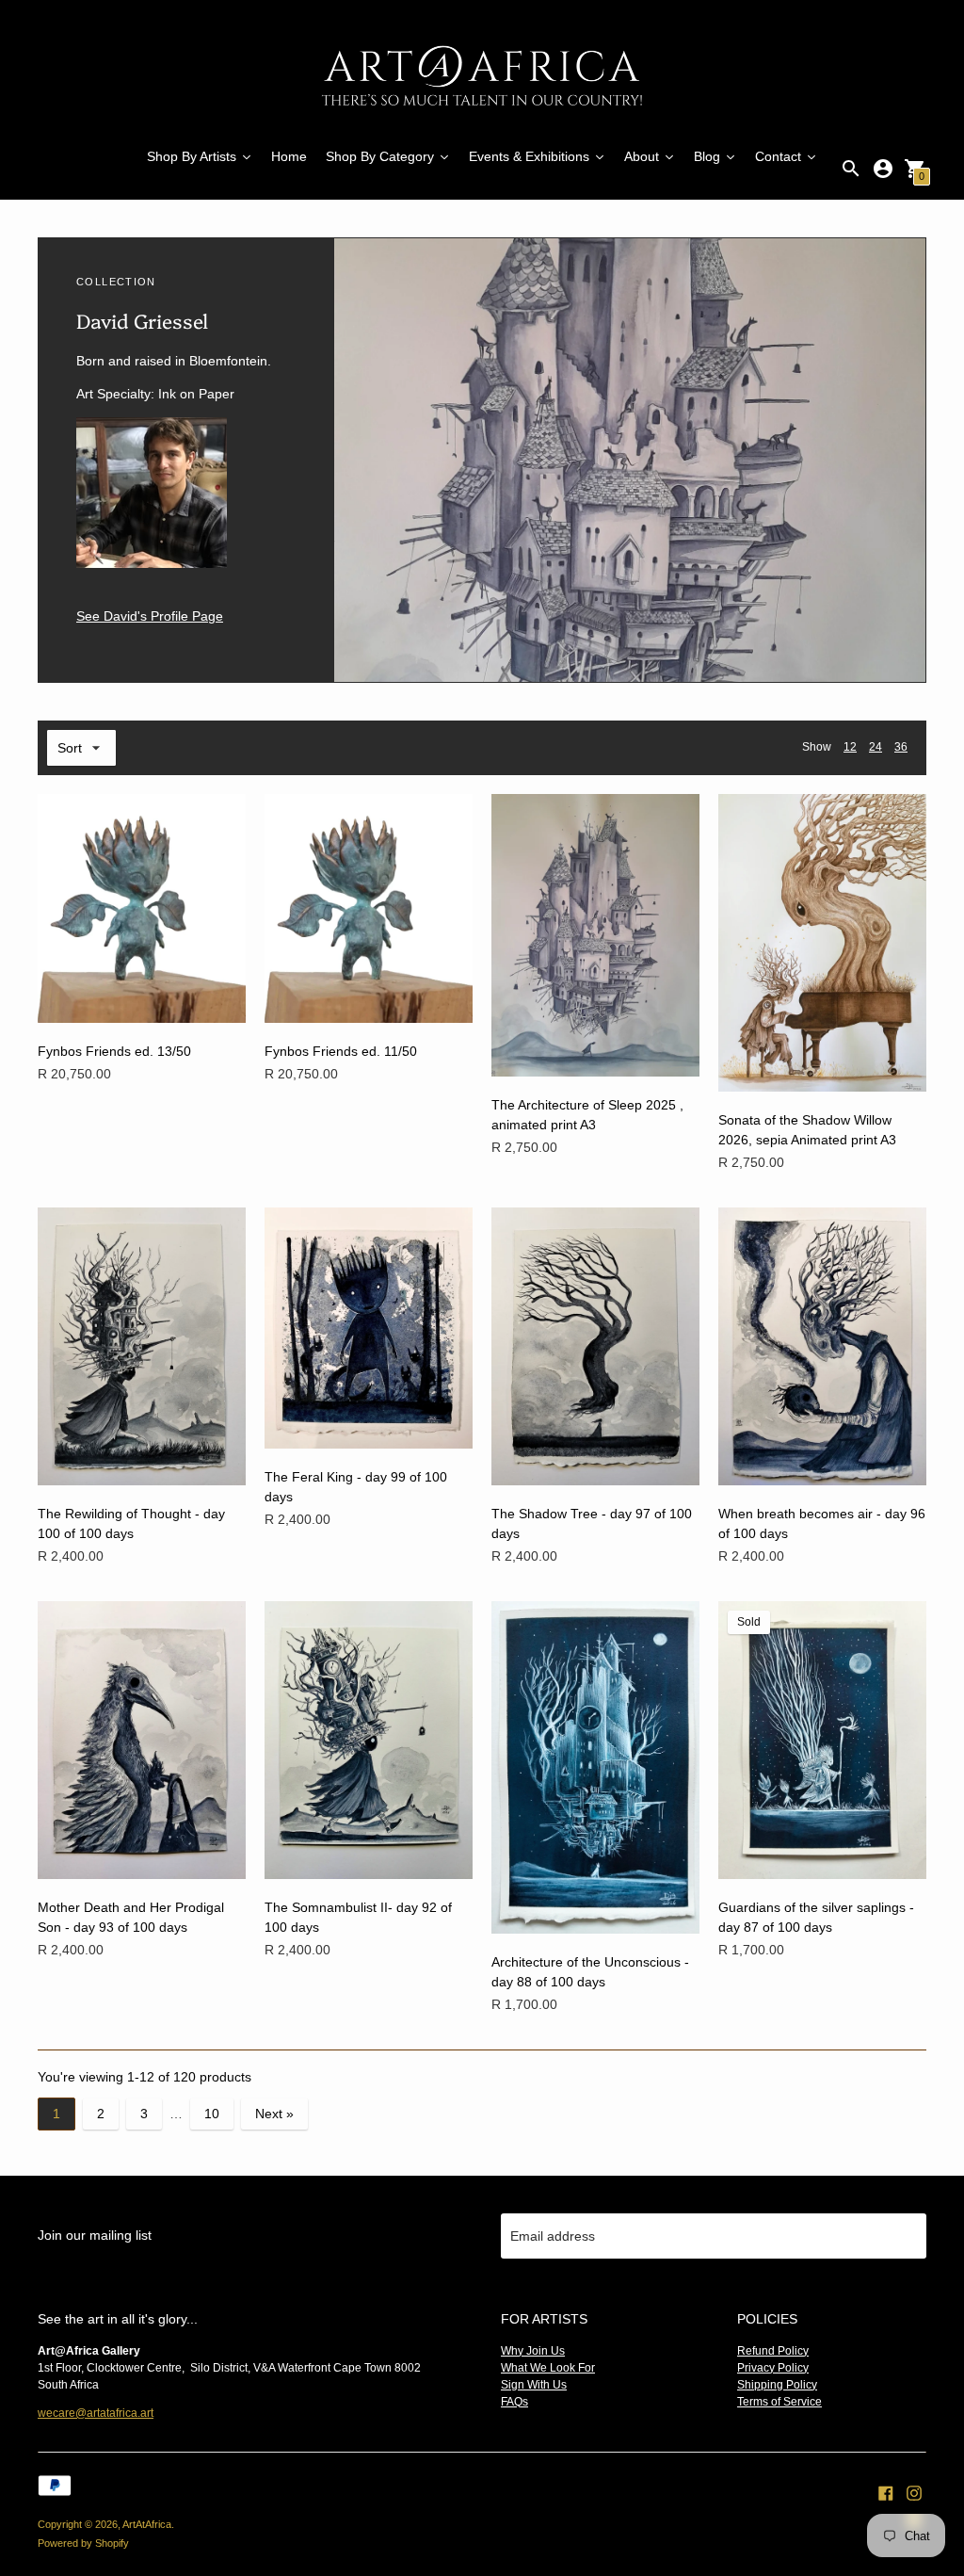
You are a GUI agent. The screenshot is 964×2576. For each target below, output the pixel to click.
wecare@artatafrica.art (96, 2413)
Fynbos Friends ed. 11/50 (341, 1051)
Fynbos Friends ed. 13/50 (114, 1051)
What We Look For (548, 2368)
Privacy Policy (773, 2368)
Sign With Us (534, 2385)
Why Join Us (533, 2351)
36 (901, 747)
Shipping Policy (777, 2385)
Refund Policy (773, 2351)
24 (876, 747)
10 (212, 2114)
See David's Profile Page (150, 616)
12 (850, 747)
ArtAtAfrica (147, 2524)
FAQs (514, 2402)
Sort (70, 748)
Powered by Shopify (83, 2543)
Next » (274, 2114)
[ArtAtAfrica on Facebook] (886, 2492)
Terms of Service (779, 2402)
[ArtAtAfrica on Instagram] (914, 2492)
